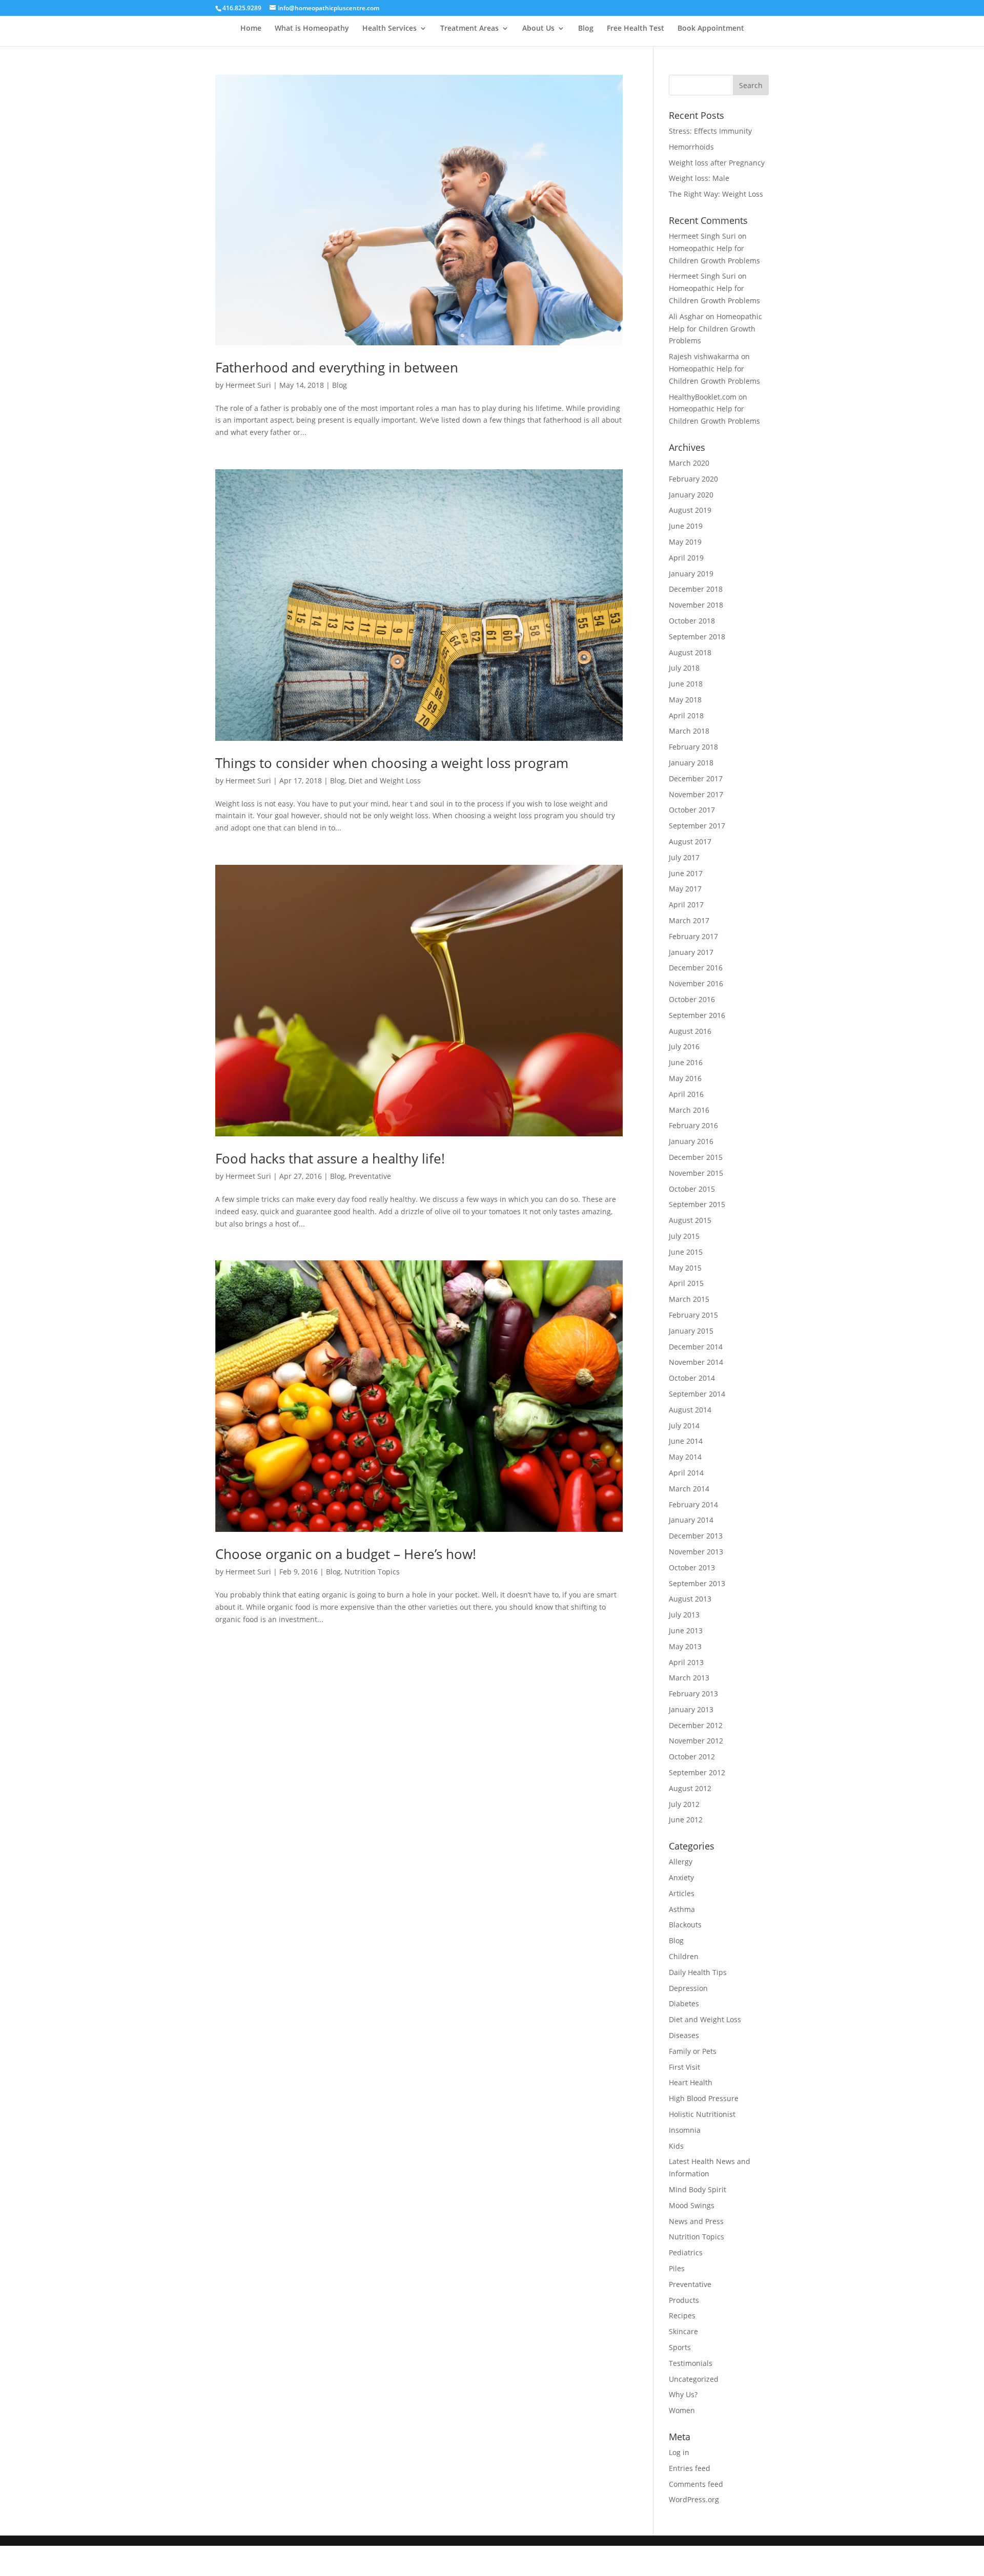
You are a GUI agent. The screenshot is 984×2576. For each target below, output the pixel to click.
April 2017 (686, 905)
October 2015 (692, 1189)
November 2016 (696, 983)
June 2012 (686, 1820)
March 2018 (689, 731)
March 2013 (689, 1678)
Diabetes (684, 2003)
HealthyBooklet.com (703, 397)
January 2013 (691, 1709)
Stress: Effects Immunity (710, 131)
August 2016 (690, 1031)
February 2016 (693, 1125)
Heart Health (691, 2082)
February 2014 (693, 1504)
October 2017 (692, 810)
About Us (538, 29)
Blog (586, 29)
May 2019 (685, 542)
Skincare (683, 2331)
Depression (688, 1988)
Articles (682, 1893)
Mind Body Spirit (698, 2189)
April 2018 (686, 715)
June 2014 (686, 1441)
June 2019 (686, 526)
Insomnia (685, 2130)
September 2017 (697, 826)
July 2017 (684, 857)
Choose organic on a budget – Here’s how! (346, 1554)
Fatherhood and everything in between (337, 367)
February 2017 (693, 936)
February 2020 (693, 479)
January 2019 (691, 574)
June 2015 (686, 1252)
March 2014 (689, 1489)
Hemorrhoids (691, 147)
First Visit (684, 2067)
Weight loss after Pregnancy (717, 163)
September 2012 (697, 1772)
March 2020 (689, 463)
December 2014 (696, 1347)
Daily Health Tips (698, 1972)
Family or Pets (693, 2051)
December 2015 (696, 1157)
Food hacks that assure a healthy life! (330, 1158)
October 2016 (692, 999)
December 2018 (696, 589)
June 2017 (686, 873)
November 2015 (696, 1173)
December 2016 (696, 968)
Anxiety (681, 1877)
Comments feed (696, 2484)
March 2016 (689, 1110)
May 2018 (685, 700)
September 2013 (697, 1583)
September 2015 (697, 1204)
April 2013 (686, 1662)
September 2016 (697, 1015)
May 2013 (685, 1646)
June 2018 (686, 684)
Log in (679, 2452)
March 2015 (689, 1299)
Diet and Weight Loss (385, 781)
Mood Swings (692, 2205)
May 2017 (685, 889)
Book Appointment (711, 29)
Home (251, 29)
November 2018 (696, 605)
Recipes (682, 2315)
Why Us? (683, 2394)
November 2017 (696, 794)
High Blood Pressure (704, 2098)
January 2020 (691, 495)
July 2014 (684, 1426)
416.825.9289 (242, 8)
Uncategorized (694, 2379)
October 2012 (692, 1757)
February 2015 (693, 1315)
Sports (680, 2347)
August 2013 (690, 1599)
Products (684, 2300)
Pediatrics (686, 2252)
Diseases (684, 2035)
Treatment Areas (469, 29)
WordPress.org (694, 2499)
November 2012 (696, 1741)
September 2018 (697, 637)
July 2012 (684, 1804)
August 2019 (690, 510)
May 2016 (685, 1078)
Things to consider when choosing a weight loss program (392, 763)
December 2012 (696, 1725)
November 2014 (696, 1362)
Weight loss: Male (699, 178)
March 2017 (689, 920)
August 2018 (690, 652)
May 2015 (685, 1268)
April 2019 (686, 558)
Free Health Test (635, 29)
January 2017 (691, 952)
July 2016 (684, 1046)
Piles (677, 2268)
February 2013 (693, 1694)
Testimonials (691, 2363)
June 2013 (686, 1630)
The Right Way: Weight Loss (716, 194)
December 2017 (696, 778)
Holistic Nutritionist (702, 2114)
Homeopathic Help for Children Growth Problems (715, 329)
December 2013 (696, 1536)
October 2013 (692, 1567)
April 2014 (686, 1473)
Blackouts (685, 1925)
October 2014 (692, 1378)
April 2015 (686, 1283)
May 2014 (685, 1457)
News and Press (696, 2221)
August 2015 (690, 1220)
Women (682, 2410)
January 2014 (691, 1520)
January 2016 (691, 1141)
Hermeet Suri (248, 385)
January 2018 (691, 763)
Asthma (682, 1909)
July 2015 (684, 1236)
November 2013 (696, 1552)
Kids (676, 2146)
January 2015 (691, 1331)
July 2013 (684, 1615)
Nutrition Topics (372, 1572)
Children (684, 1956)
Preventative (370, 1176)
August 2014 (690, 1410)
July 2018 (684, 668)
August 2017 (690, 842)
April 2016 (686, 1094)
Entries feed (690, 2468)
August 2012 (690, 1788)
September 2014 (697, 1394)
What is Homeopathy (312, 29)
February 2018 (693, 747)
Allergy (681, 1862)
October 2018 (692, 621)
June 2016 (686, 1062)
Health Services (389, 29)
